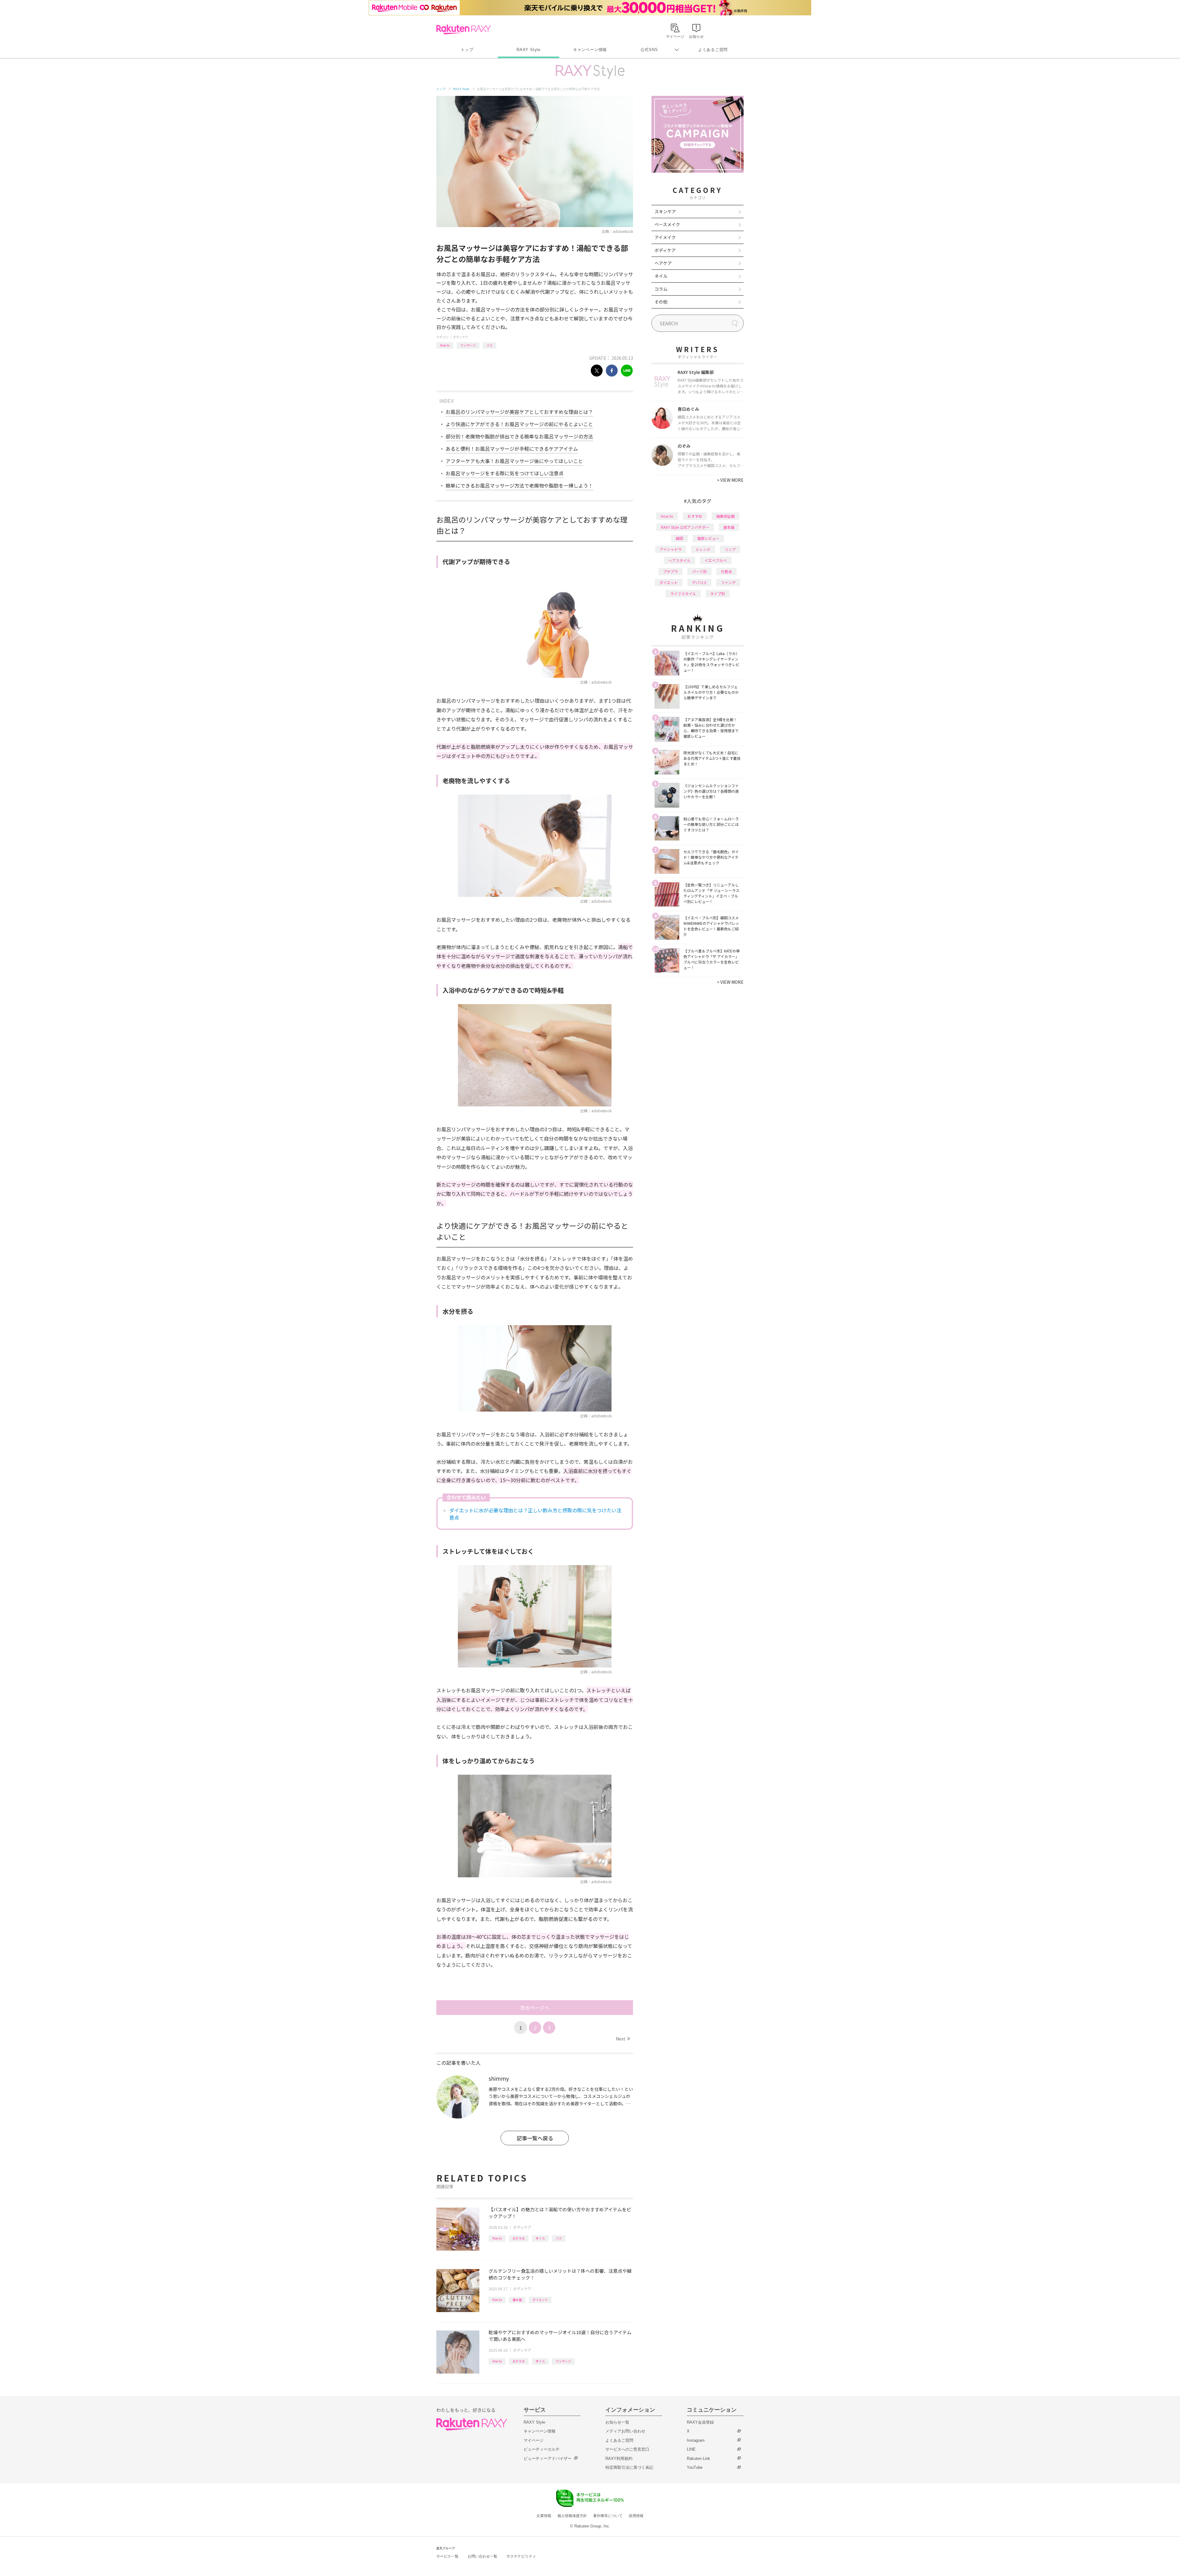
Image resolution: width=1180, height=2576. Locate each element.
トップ (467, 50)
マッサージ (468, 345)
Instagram (696, 2440)
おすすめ (519, 2238)
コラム (661, 289)
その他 (661, 302)
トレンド (703, 549)
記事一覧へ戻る (535, 2138)
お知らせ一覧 (617, 2422)
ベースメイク (667, 224)
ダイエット (540, 2300)
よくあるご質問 (713, 50)
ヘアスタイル (679, 560)
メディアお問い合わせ (625, 2431)
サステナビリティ (521, 2556)
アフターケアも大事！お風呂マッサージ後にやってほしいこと (514, 461)
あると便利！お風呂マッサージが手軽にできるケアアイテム (512, 449)
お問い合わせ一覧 (482, 2556)
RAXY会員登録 (700, 2422)
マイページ (534, 2440)
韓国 (679, 538)
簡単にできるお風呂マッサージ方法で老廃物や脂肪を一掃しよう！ (519, 485)
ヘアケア (663, 263)
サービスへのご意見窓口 (627, 2449)
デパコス (699, 582)
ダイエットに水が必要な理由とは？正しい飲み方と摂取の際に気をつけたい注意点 (535, 1514)
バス (490, 345)
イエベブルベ (716, 560)
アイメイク (665, 237)
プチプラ (671, 571)
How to (445, 345)
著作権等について (608, 2516)
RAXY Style (529, 50)
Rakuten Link (698, 2458)
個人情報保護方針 (572, 2516)
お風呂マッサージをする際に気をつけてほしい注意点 (505, 473)
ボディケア (460, 337)
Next (623, 2039)
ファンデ (728, 582)
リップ (730, 549)
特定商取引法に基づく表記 (629, 2467)
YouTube (695, 2467)
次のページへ (535, 2008)
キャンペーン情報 (590, 50)
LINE (691, 2449)
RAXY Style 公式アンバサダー (685, 527)
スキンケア (665, 211)
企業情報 (544, 2516)
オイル (540, 2238)
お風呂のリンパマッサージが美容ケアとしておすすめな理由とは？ (519, 412)
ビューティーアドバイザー (548, 2458)
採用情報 (636, 2516)
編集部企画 (726, 516)
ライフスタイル (683, 593)
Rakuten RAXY (464, 29)
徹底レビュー (708, 538)
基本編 (517, 2300)
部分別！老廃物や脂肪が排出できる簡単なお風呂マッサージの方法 (519, 436)
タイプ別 (718, 593)
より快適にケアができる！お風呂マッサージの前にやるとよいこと (519, 424)
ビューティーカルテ (542, 2449)
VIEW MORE (730, 480)
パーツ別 (699, 571)
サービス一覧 (447, 2556)
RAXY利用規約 (619, 2458)
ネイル (661, 276)
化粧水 (726, 571)
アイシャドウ (671, 549)
